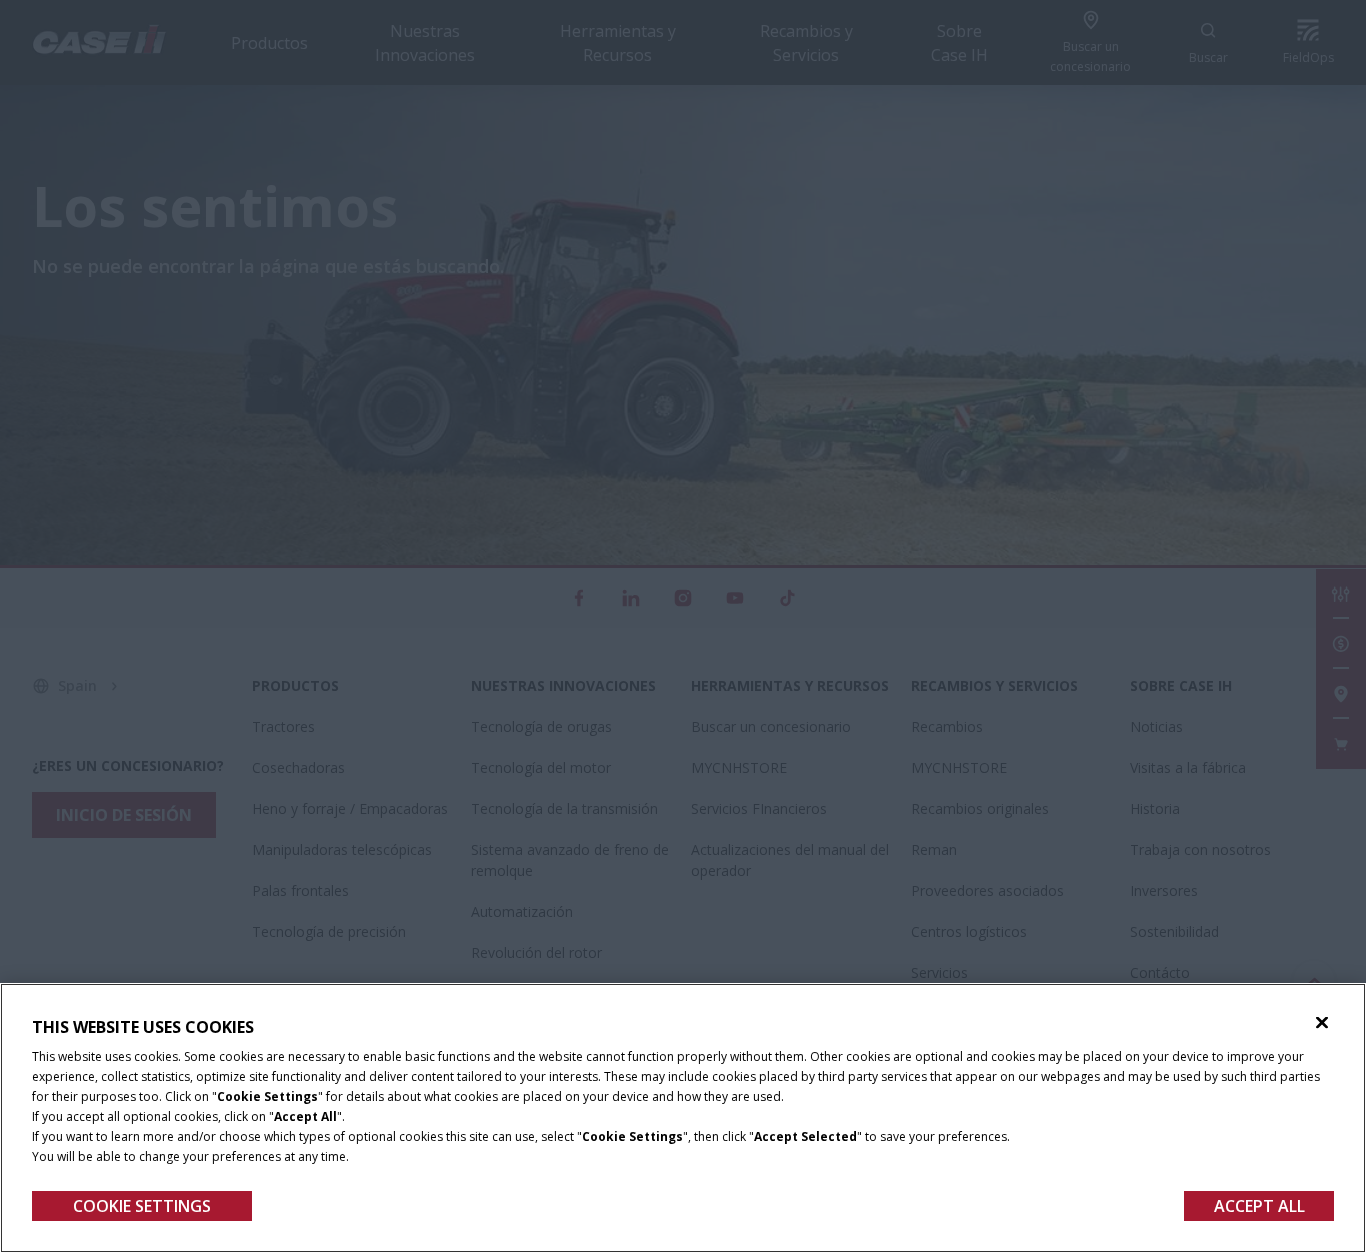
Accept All (1259, 1206)
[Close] (1322, 1023)
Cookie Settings (142, 1206)
